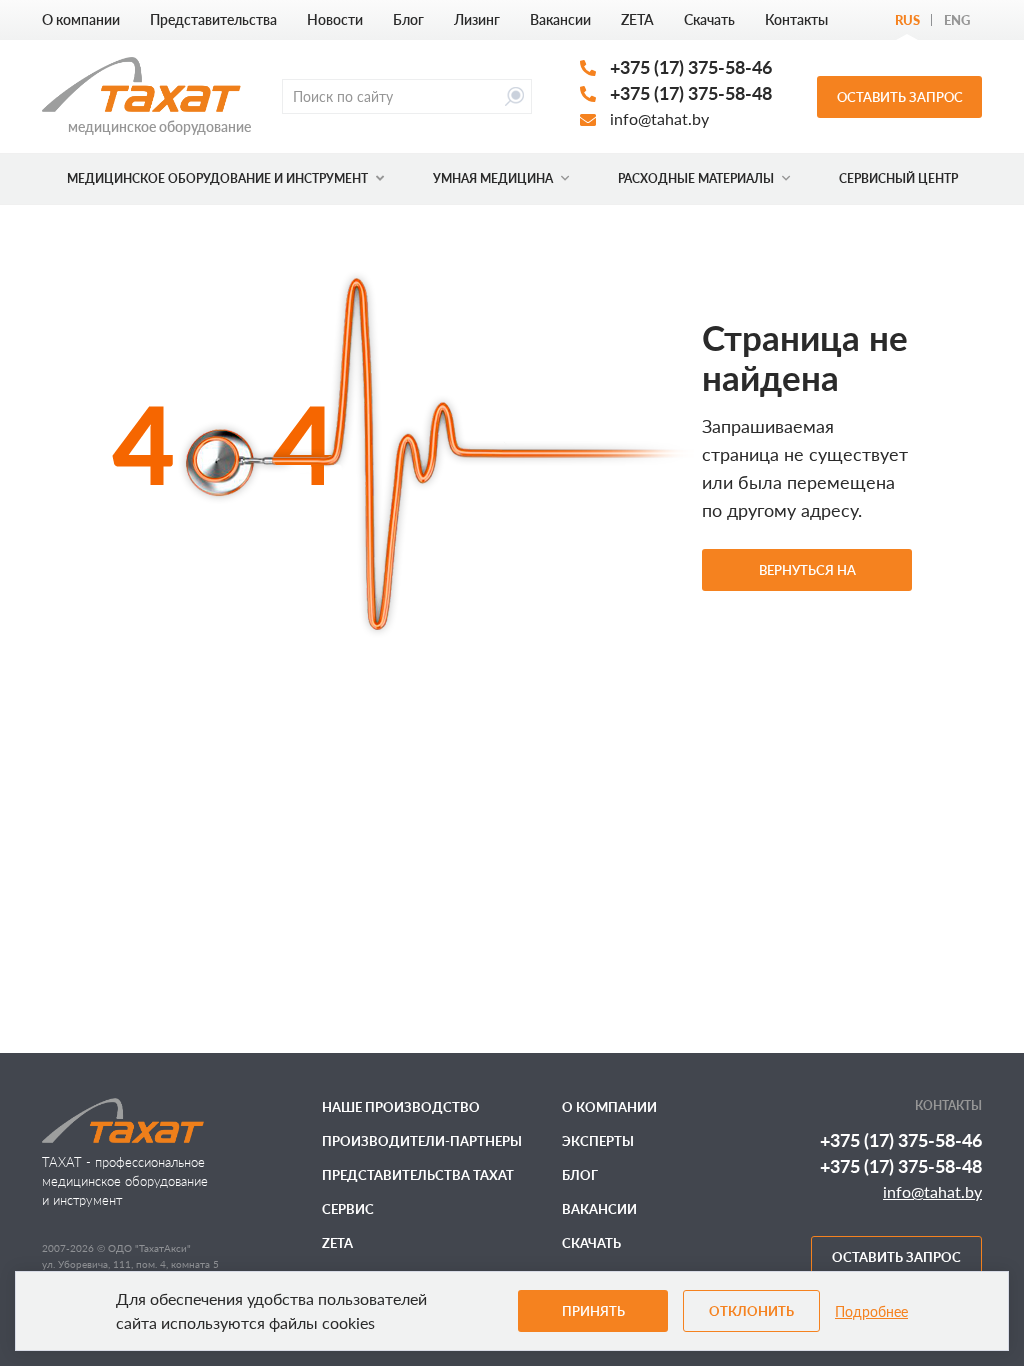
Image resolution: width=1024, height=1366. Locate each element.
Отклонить (751, 1311)
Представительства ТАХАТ (418, 1175)
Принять (593, 1311)
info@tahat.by (659, 118)
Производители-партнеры (422, 1141)
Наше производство (401, 1107)
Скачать (709, 19)
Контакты (796, 19)
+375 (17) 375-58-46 (691, 67)
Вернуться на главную (807, 576)
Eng (957, 20)
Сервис (348, 1209)
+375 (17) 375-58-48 (691, 93)
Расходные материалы (696, 178)
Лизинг (477, 19)
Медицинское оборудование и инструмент (217, 178)
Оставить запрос (900, 97)
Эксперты (598, 1141)
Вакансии (560, 19)
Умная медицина (493, 178)
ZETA (637, 19)
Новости (335, 19)
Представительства (213, 19)
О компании (81, 19)
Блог (408, 19)
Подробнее (871, 1311)
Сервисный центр (898, 178)
